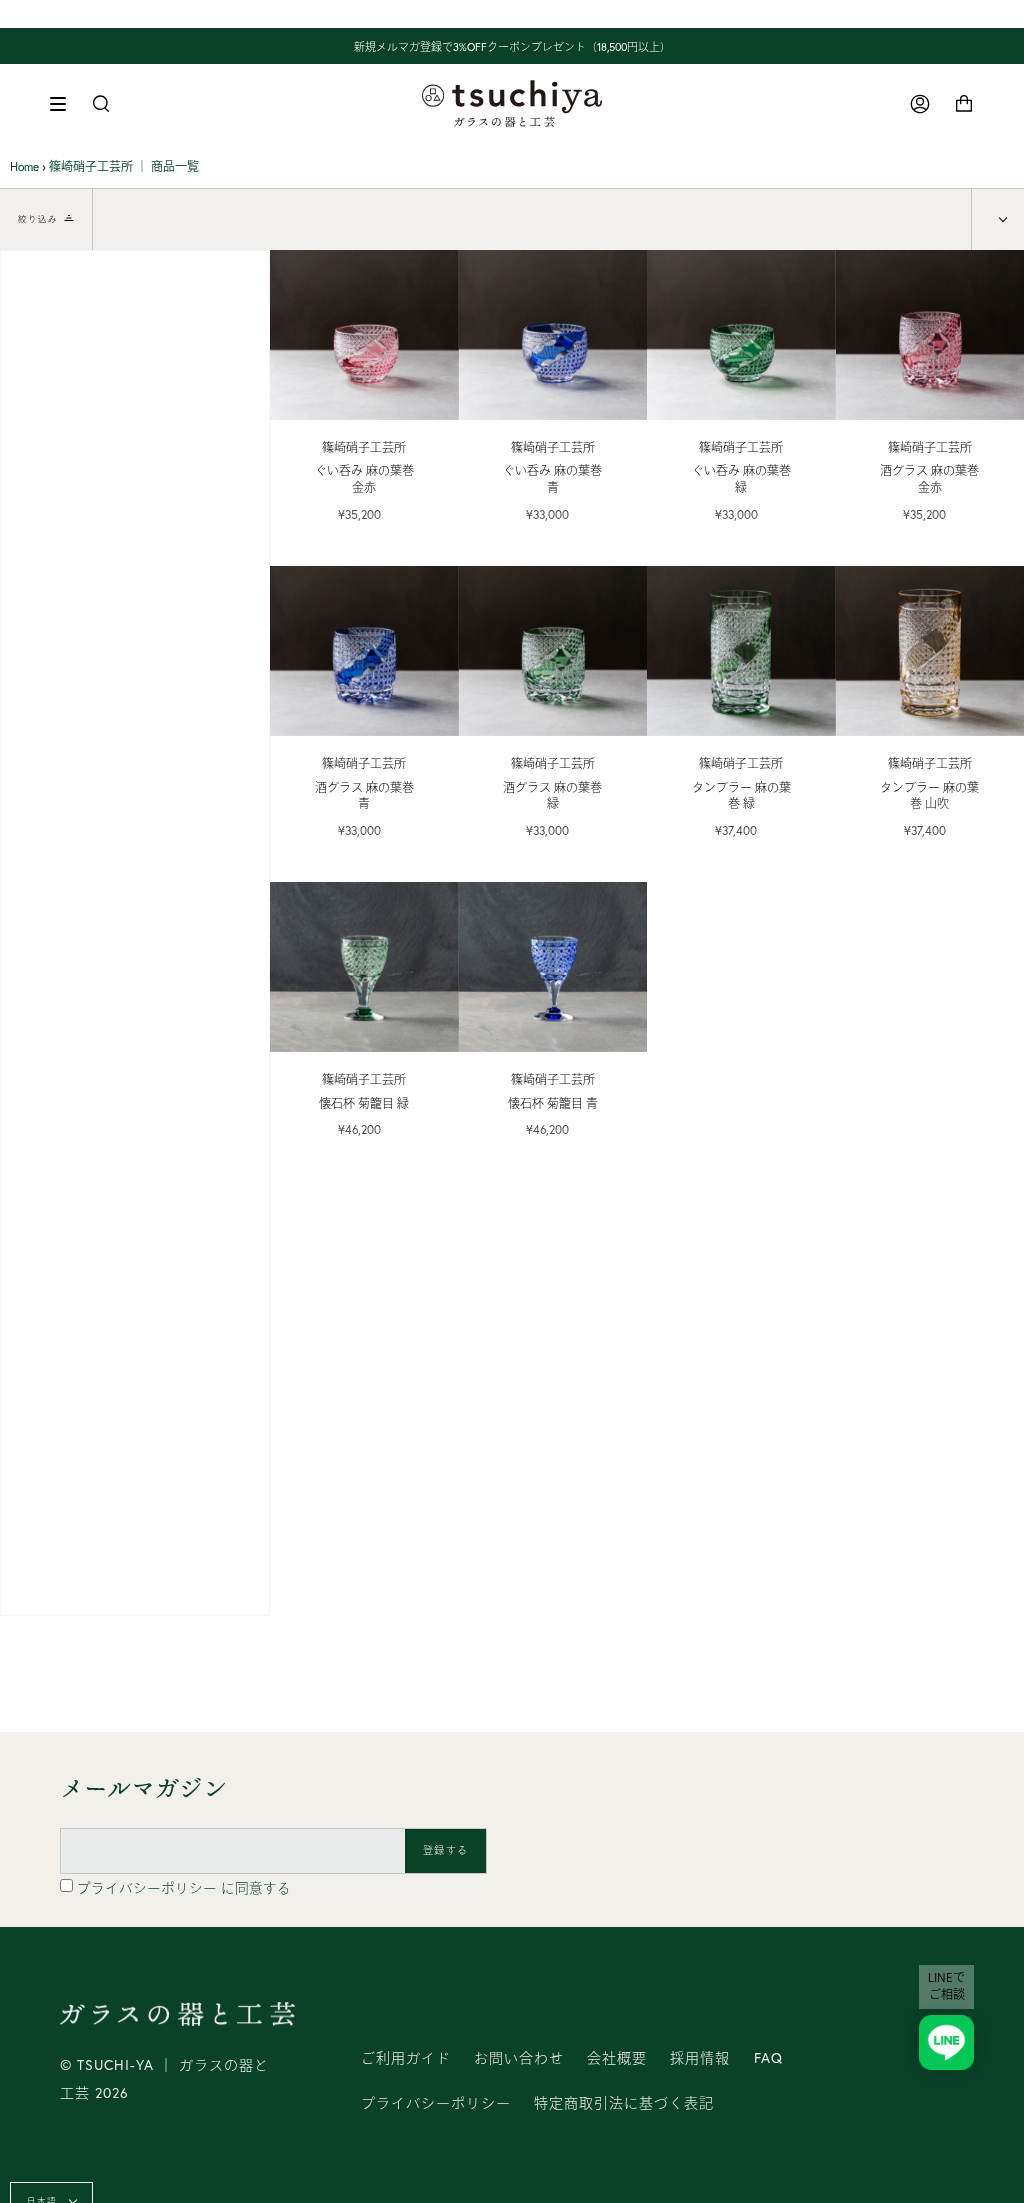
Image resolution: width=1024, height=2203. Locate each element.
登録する (445, 1850)
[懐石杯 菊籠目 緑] (364, 967)
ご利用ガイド (406, 2058)
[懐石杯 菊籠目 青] (553, 967)
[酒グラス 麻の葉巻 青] (364, 651)
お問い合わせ (519, 2058)
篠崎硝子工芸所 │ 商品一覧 (124, 166)
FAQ (768, 2058)
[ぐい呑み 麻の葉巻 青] (553, 335)
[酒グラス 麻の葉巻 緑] (553, 651)
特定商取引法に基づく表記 (624, 2103)
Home (24, 166)
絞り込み (38, 219)
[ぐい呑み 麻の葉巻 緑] (741, 335)
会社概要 (617, 2058)
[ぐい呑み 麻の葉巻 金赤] (364, 335)
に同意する (184, 1888)
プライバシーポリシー (149, 1888)
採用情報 (700, 2058)
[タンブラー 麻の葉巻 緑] (741, 651)
